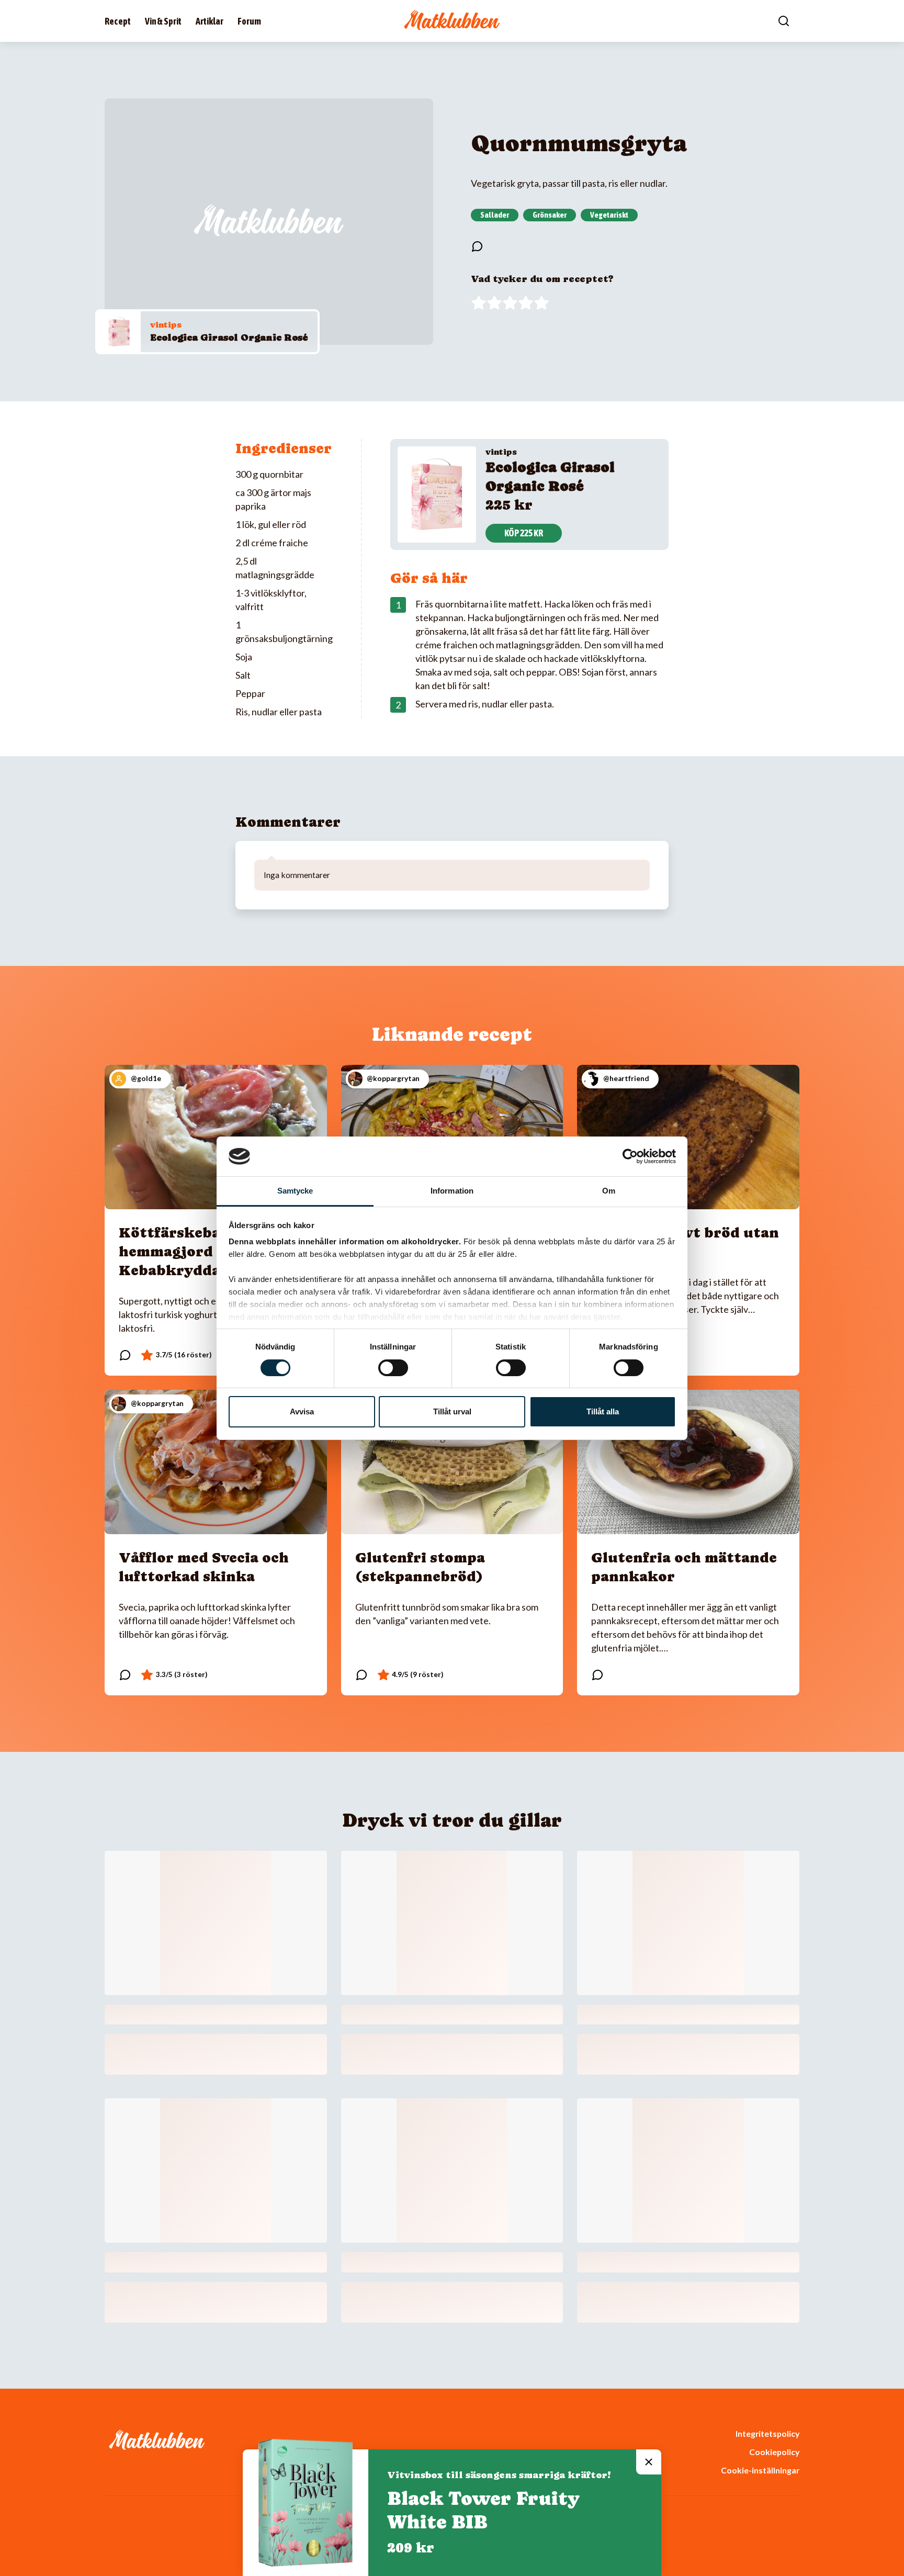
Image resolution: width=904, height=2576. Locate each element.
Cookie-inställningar (760, 2470)
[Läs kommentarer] (477, 246)
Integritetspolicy (767, 2433)
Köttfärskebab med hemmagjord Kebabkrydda (191, 1251)
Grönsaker (550, 215)
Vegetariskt (609, 215)
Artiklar (210, 21)
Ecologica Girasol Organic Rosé (229, 337)
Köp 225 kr (524, 533)
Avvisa (302, 1411)
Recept (118, 21)
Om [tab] (609, 1191)
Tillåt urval (452, 1411)
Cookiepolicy (774, 2452)
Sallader (495, 215)
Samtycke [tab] (295, 1191)
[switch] (393, 1368)
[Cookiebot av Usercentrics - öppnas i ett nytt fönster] (630, 1156)
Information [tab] (452, 1191)
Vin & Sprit (163, 21)
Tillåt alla (603, 1411)
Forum (249, 21)
